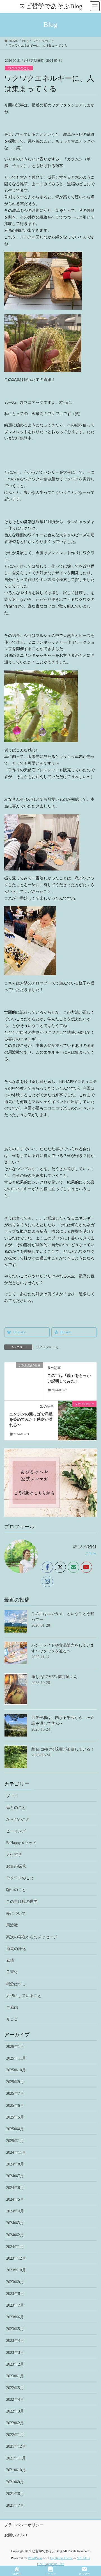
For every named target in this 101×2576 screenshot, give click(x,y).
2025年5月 (15, 2117)
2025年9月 (15, 2082)
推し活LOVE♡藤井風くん (54, 1677)
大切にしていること (24, 1996)
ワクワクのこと (19, 68)
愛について (16, 1914)
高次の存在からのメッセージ (32, 1937)
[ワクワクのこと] (77, 1411)
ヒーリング (16, 1831)
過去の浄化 (16, 1949)
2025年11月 (16, 2058)
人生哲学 (14, 1855)
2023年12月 (16, 2258)
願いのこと (16, 1890)
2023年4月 (15, 2341)
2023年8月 (15, 2294)
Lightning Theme (61, 2558)
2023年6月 (15, 2317)
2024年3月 (15, 2223)
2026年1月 (15, 2047)
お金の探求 (16, 1866)
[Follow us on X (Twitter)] (60, 1567)
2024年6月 (15, 2188)
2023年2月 (15, 2364)
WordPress (35, 2558)
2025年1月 (15, 2141)
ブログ (12, 1796)
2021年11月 (16, 2458)
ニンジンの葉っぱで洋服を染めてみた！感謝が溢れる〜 (31, 1420)
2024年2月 (15, 2235)
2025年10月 (16, 2070)
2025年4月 (15, 2129)
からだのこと (18, 1819)
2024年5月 (15, 2199)
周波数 (12, 1925)
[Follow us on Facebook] (47, 1567)
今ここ (12, 2019)
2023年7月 (15, 2305)
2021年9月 (15, 2482)
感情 (10, 1961)
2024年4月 (15, 2211)
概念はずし (16, 1984)
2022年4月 (15, 2400)
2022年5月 (15, 2388)
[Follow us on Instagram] (47, 1581)
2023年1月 (15, 2376)
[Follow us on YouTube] (86, 1567)
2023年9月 (15, 2282)
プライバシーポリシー (24, 2525)
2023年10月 (16, 2270)
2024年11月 (16, 2152)
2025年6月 (15, 2106)
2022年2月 (15, 2423)
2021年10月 (16, 2470)
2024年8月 (15, 2164)
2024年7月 (15, 2176)
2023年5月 (15, 2329)
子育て (12, 1972)
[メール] (74, 1567)
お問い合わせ (16, 2535)
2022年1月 (15, 2435)
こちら (91, 1553)
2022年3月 (15, 2411)
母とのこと (16, 1808)
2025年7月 (15, 2094)
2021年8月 (15, 2494)
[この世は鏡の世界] (24, 1381)
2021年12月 (16, 2446)
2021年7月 (15, 2505)
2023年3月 (15, 2353)
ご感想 (12, 2007)
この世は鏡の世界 (22, 1902)
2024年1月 (15, 2247)
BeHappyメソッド (21, 1843)
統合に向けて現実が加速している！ (63, 1749)
